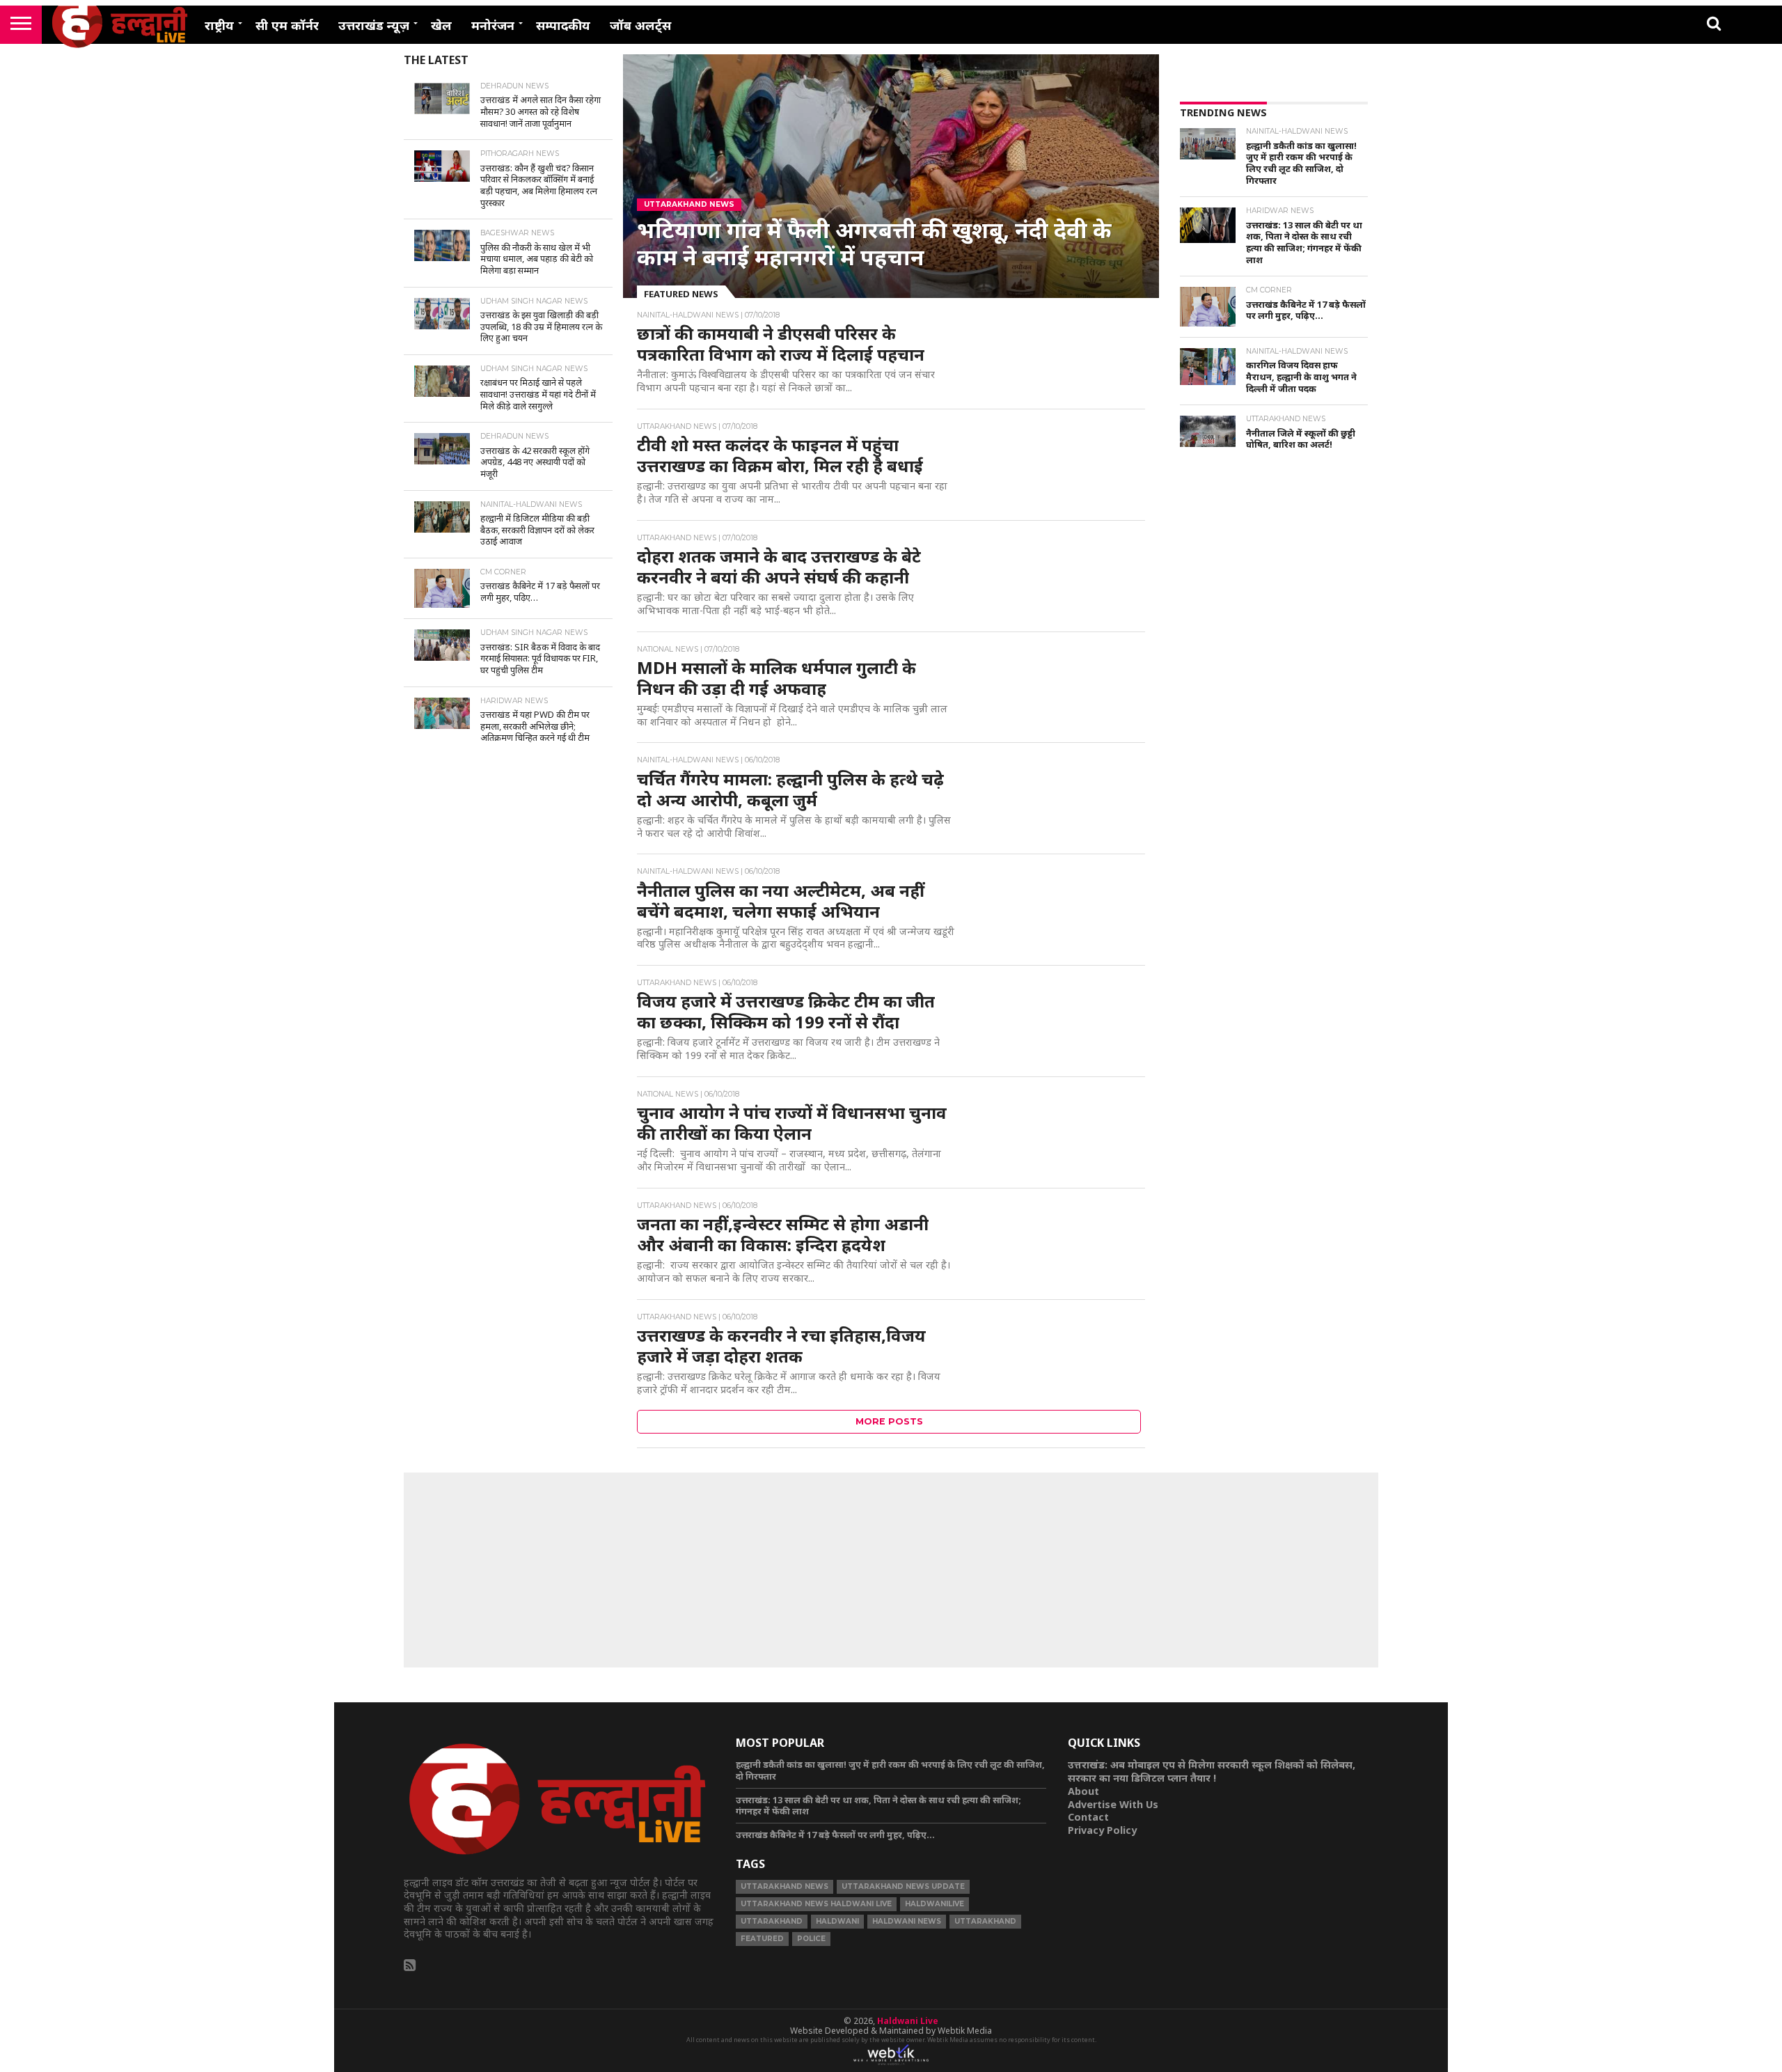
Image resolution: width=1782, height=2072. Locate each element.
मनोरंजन (493, 25)
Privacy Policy (1102, 1830)
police (811, 1939)
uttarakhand (772, 1921)
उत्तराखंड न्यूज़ (374, 25)
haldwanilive (935, 1904)
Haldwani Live (908, 2021)
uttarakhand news (784, 1886)
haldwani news (907, 1921)
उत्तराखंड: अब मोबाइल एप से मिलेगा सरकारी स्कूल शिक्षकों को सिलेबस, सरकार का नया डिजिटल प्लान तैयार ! (1212, 1771)
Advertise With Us (1113, 1804)
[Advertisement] (1274, 691)
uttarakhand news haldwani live (816, 1904)
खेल (441, 25)
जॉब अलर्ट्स (640, 25)
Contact (1088, 1817)
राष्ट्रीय (219, 25)
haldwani (837, 1921)
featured (762, 1939)
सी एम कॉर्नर (287, 25)
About (1083, 1791)
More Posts (889, 1421)
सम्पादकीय (563, 25)
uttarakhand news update (903, 1886)
